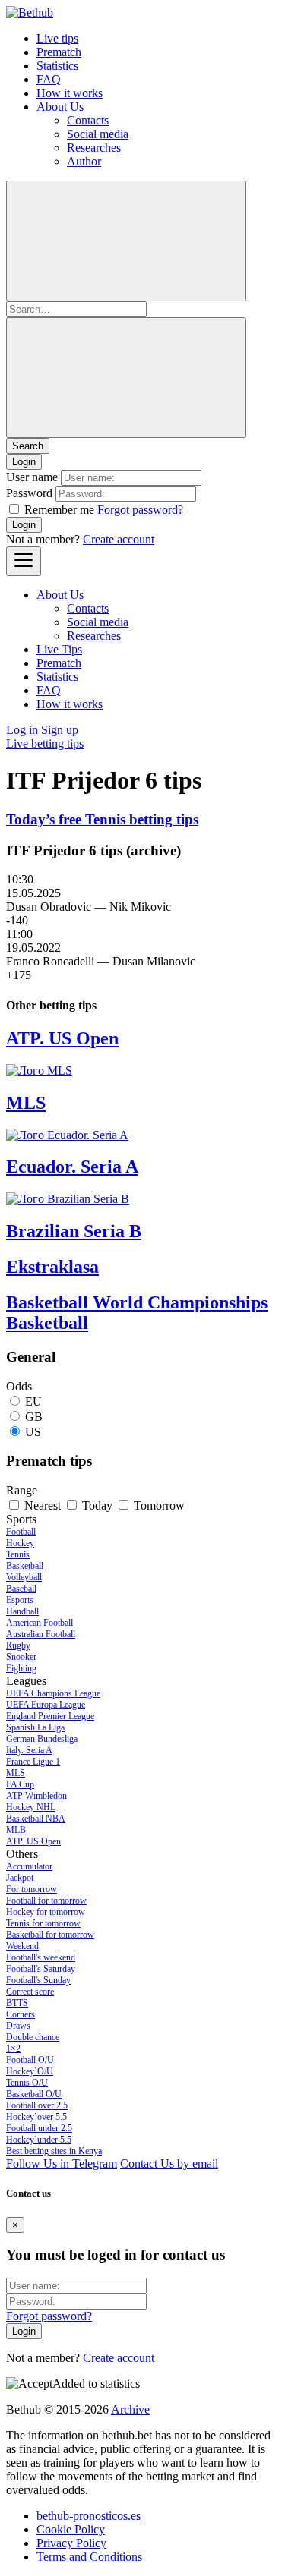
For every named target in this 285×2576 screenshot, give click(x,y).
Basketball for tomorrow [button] (50, 1935)
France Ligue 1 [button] (33, 1762)
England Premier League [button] (50, 1716)
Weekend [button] (22, 1946)
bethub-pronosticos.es (89, 2516)
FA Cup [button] (20, 1784)
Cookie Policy (71, 2529)
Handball (22, 1611)
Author (84, 161)
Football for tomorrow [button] (46, 1901)
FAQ (49, 79)
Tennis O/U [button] (27, 2083)
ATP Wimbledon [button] (36, 1796)
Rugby (18, 1645)
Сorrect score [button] (30, 1992)
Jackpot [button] (20, 1878)
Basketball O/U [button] (34, 2094)
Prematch (59, 52)
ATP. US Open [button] (33, 1841)
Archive (130, 2409)
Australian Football (41, 1634)
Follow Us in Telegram (62, 2163)
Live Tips (59, 649)
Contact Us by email (169, 2163)
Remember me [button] (59, 510)
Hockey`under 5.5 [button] (39, 2140)
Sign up (60, 730)
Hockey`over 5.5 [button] (36, 2117)
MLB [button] (16, 1830)
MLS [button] (16, 1773)
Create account (119, 539)
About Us (60, 107)
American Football (40, 1623)
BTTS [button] (17, 2003)
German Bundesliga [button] (42, 1739)
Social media (98, 134)
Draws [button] (18, 2026)
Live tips (57, 38)
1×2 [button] (13, 2049)
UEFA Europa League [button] (46, 1705)
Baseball (21, 1589)
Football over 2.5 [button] (37, 2105)
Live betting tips (45, 743)
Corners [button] (21, 2014)
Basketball (25, 1566)
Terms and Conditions (89, 2557)
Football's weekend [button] (41, 1957)
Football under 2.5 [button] (39, 2128)
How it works (70, 93)
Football (21, 1532)
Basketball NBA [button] (36, 1819)
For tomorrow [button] (32, 1889)
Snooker (21, 1657)
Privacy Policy (71, 2543)
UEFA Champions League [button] (53, 1693)
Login (24, 525)
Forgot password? (140, 510)
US (33, 1432)
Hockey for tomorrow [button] (46, 1912)
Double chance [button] (33, 2037)
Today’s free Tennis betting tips (102, 819)
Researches (94, 148)
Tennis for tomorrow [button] (43, 1923)
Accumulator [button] (29, 1866)
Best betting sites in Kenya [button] (54, 2151)
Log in (22, 730)
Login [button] (24, 462)
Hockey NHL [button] (31, 1807)
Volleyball (24, 1577)
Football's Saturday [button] (41, 1969)
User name (32, 477)
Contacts (88, 120)
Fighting (21, 1668)
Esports (20, 1600)
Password (29, 493)
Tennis (18, 1554)
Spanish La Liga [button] (35, 1727)
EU (33, 1401)
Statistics (57, 66)
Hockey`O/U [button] (30, 2071)
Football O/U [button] (30, 2060)
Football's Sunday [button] (38, 1980)
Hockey (20, 1543)
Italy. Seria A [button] (29, 1750)
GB (34, 1417)
